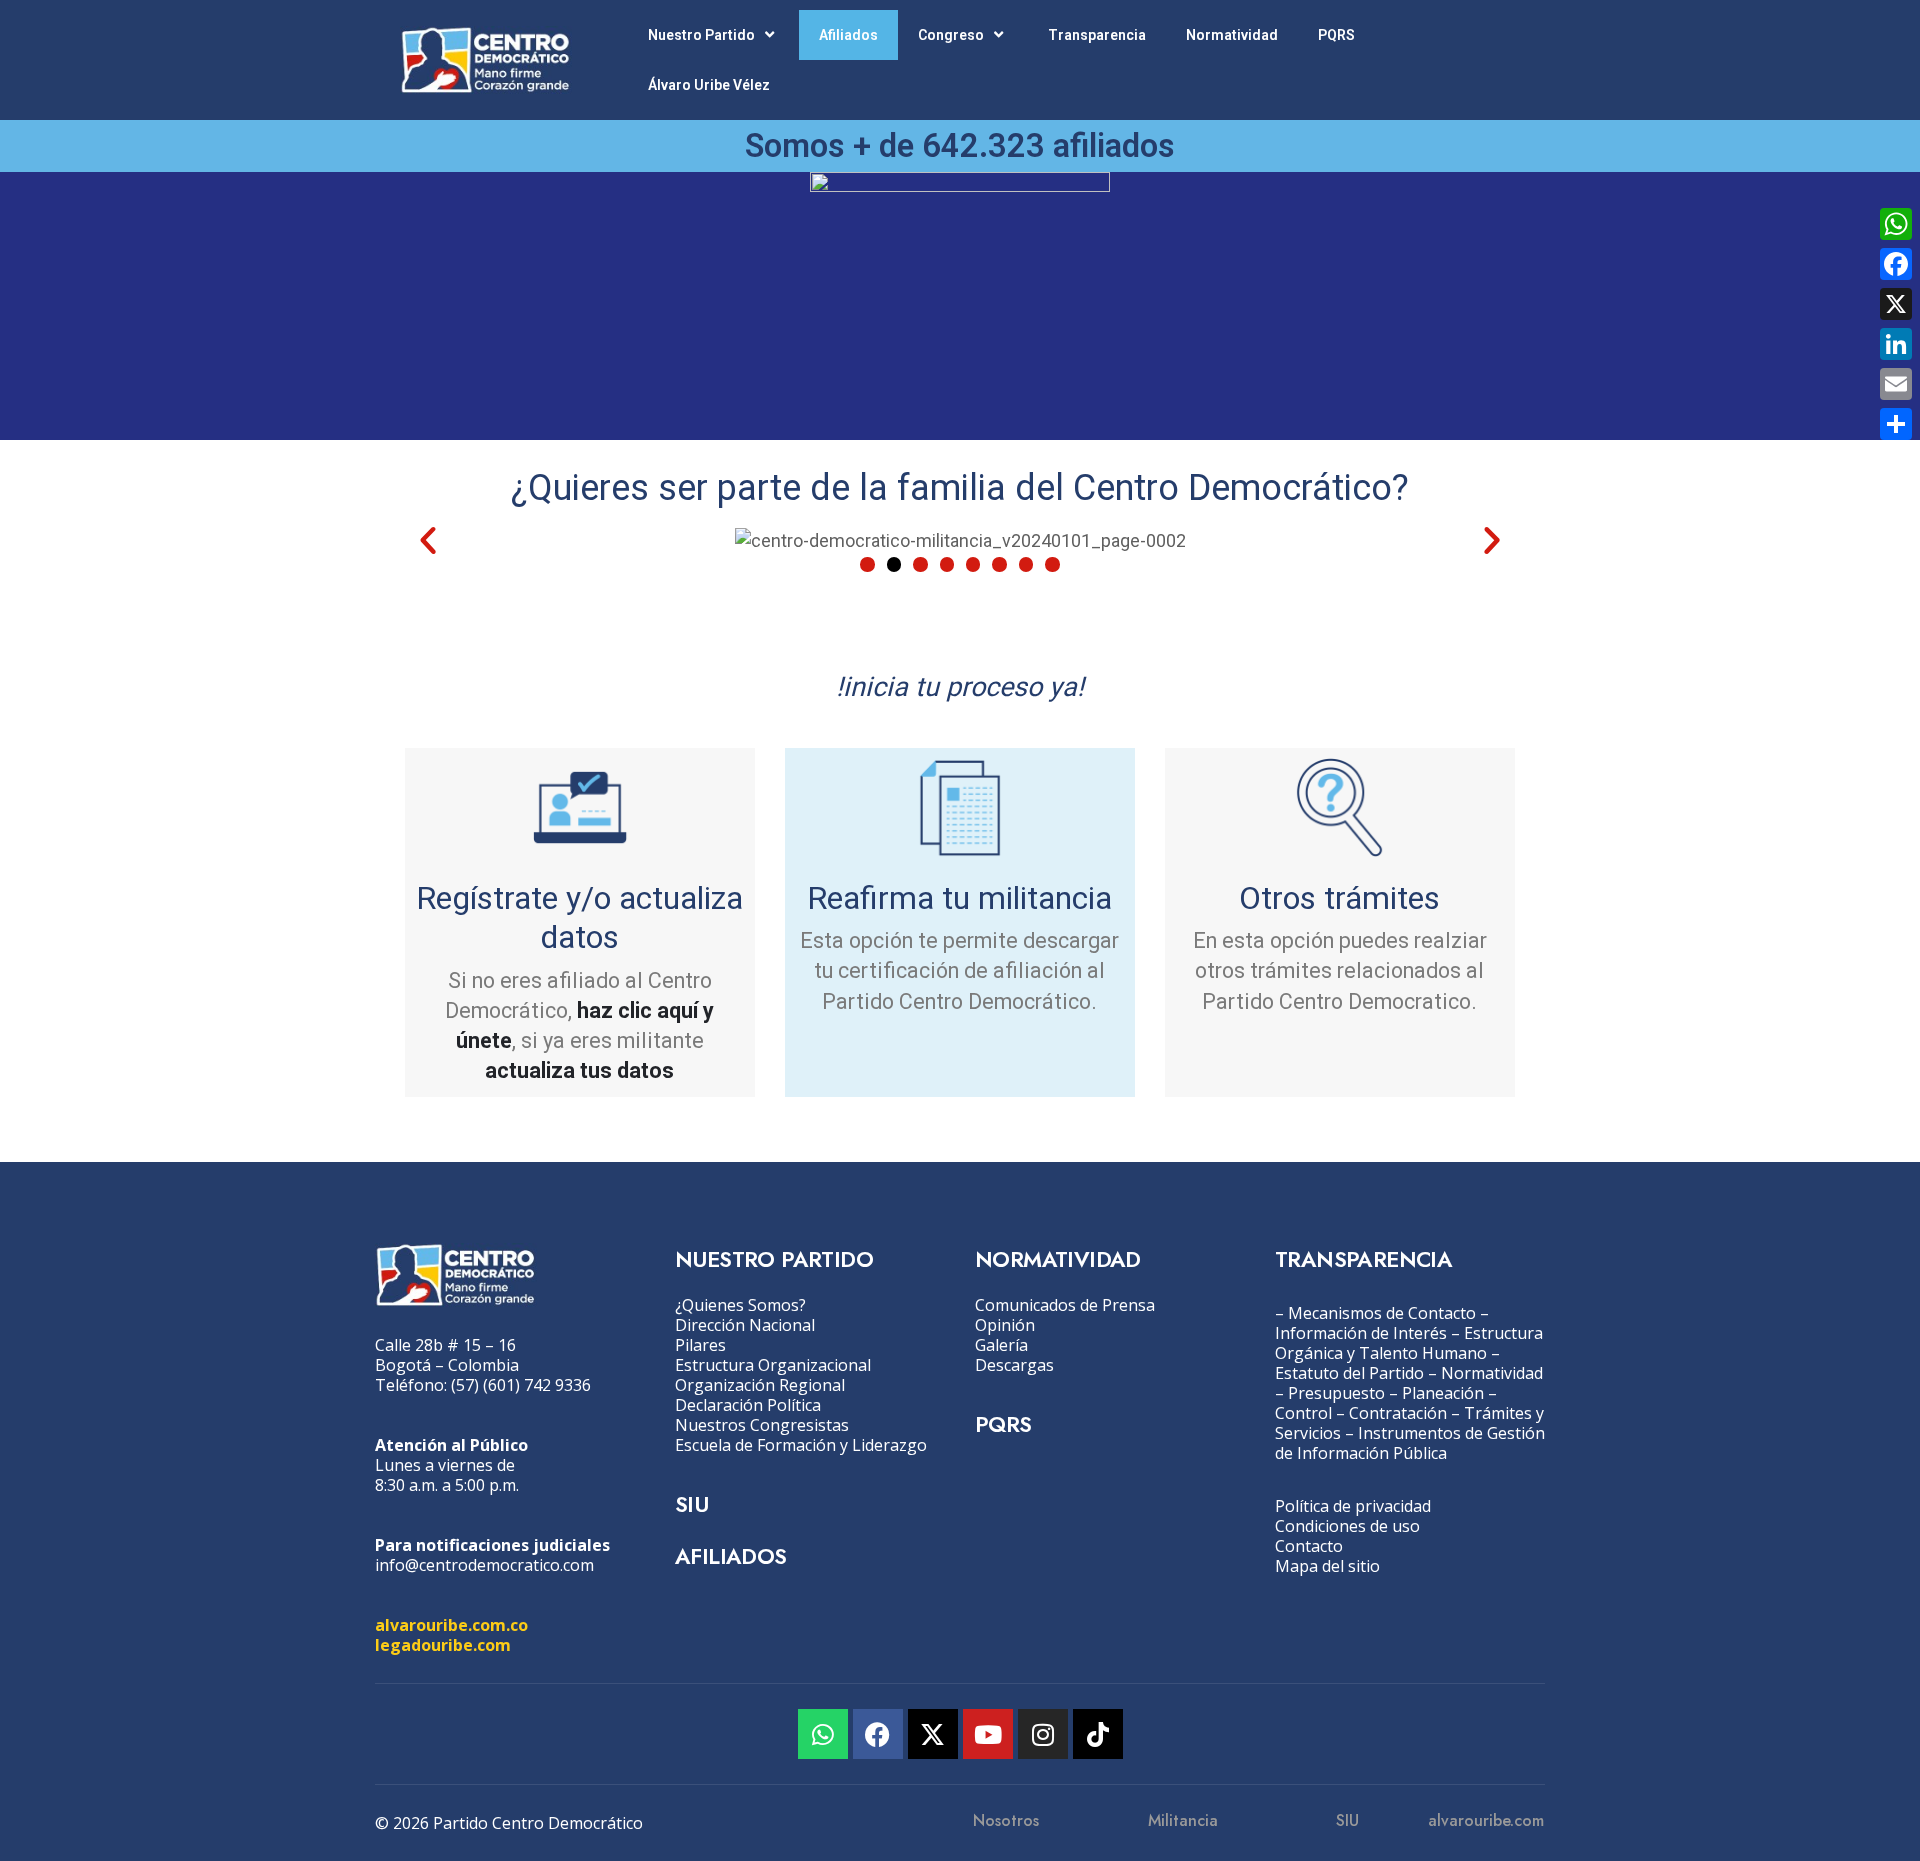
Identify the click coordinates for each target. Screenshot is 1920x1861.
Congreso (951, 35)
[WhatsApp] (1896, 224)
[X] (1896, 304)
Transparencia (1097, 35)
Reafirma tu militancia (959, 898)
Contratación (1398, 1413)
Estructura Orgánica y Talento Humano (1409, 1343)
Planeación (1443, 1393)
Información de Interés (1361, 1333)
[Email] (1896, 384)
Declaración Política (748, 1405)
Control (1303, 1413)
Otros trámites (1339, 898)
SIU (691, 1504)
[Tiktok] (1098, 1734)
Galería (1001, 1345)
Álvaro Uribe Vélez (709, 85)
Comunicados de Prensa (1065, 1305)
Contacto (1309, 1546)
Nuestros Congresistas (762, 1425)
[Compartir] (1896, 424)
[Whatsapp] (823, 1734)
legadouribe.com (443, 1645)
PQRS (1336, 35)
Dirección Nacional (745, 1325)
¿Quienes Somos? (740, 1305)
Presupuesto (1336, 1393)
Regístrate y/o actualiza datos (579, 918)
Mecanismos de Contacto (1382, 1313)
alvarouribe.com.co (451, 1625)
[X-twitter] (933, 1734)
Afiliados (848, 35)
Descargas (1014, 1365)
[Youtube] (988, 1734)
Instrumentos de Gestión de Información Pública (1410, 1443)
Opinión (1005, 1325)
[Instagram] (1043, 1734)
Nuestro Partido (701, 35)
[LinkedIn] (1896, 344)
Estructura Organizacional (773, 1365)
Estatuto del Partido (1349, 1373)
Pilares (700, 1345)
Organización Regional (760, 1385)
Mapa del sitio (1327, 1566)
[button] (428, 540)
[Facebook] (878, 1734)
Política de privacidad (1353, 1506)
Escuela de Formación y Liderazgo (801, 1445)
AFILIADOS (731, 1556)
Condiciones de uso (1347, 1526)
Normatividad (1232, 35)
